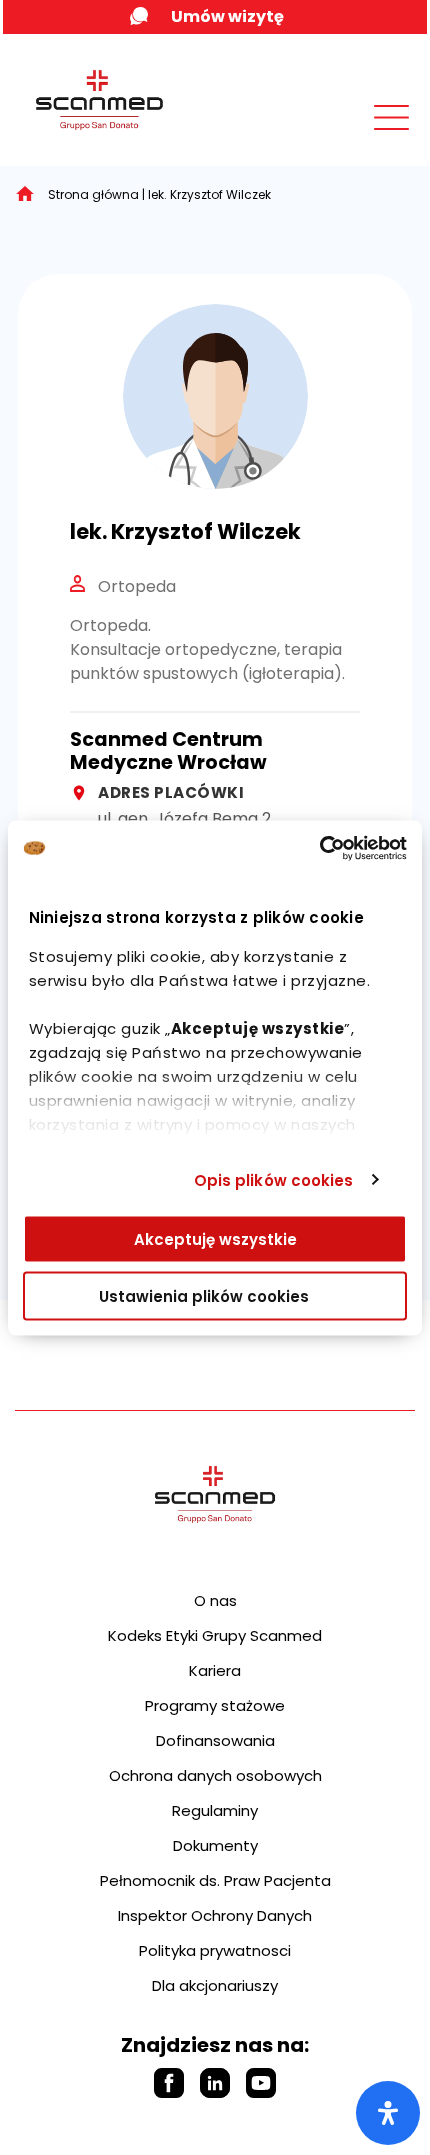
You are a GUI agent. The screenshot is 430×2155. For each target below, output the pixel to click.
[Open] (388, 2113)
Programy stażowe (215, 1705)
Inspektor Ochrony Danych (215, 1915)
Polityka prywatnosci (215, 1950)
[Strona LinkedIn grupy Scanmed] (215, 2083)
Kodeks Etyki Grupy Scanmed (215, 1635)
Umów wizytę (227, 16)
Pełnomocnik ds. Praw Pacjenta (215, 1880)
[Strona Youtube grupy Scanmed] (261, 2083)
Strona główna (93, 194)
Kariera (215, 1670)
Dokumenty (215, 1845)
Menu (347, 136)
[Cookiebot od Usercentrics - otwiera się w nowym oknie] (319, 848)
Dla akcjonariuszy (215, 1985)
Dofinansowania (215, 1740)
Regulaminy (215, 1810)
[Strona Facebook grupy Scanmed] (169, 2083)
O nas (215, 1600)
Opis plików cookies (274, 1179)
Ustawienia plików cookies (204, 1295)
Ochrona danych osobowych (215, 1775)
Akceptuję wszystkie (215, 1239)
